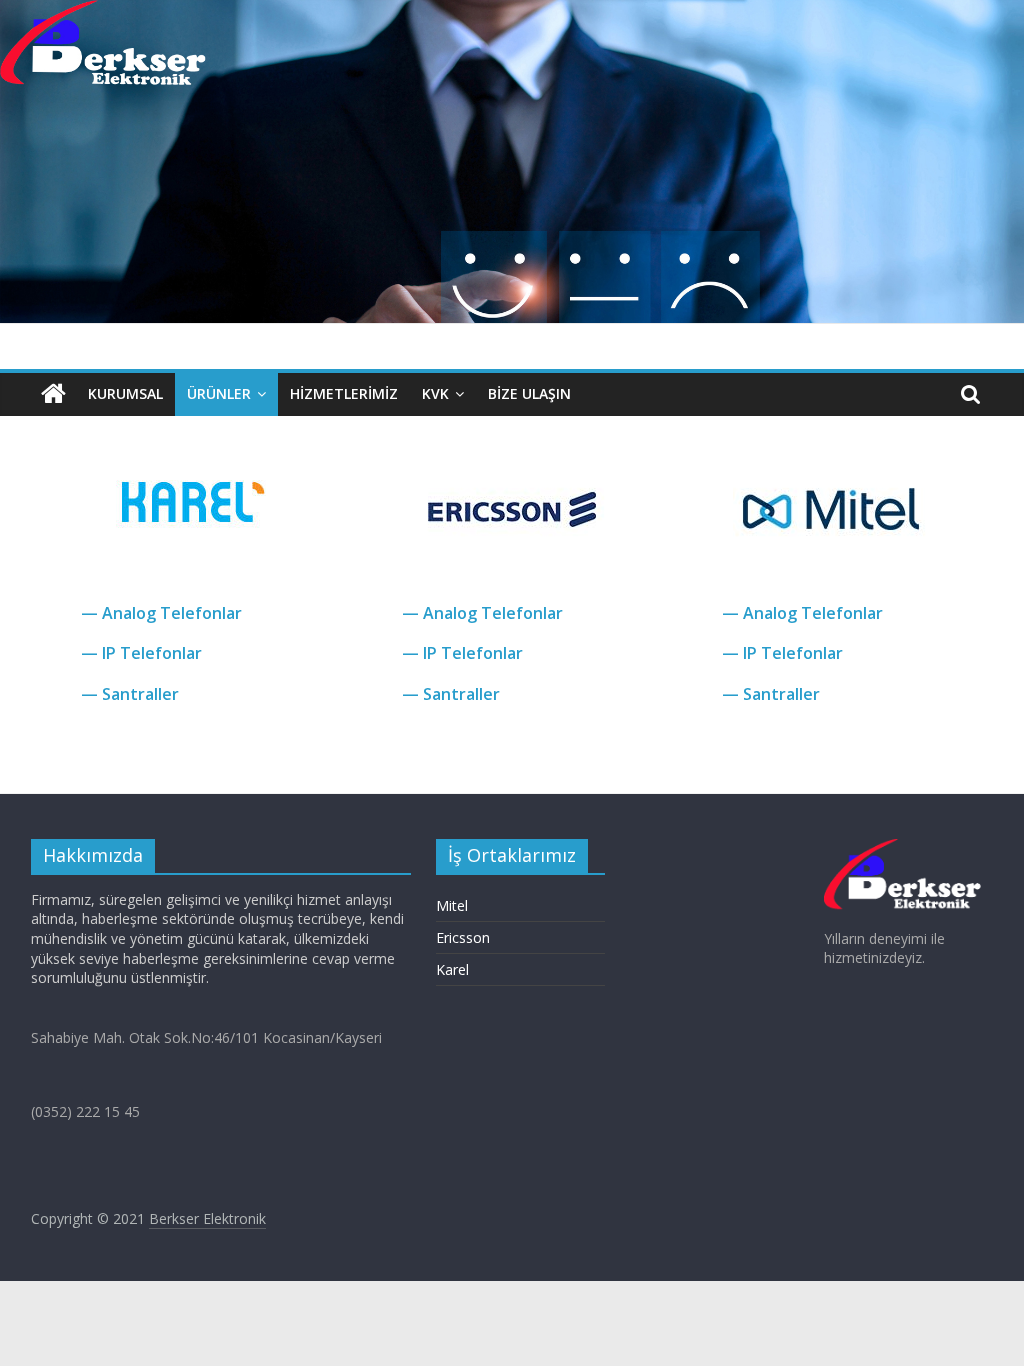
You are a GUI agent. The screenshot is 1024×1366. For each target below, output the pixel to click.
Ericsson (463, 937)
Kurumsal (125, 393)
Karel (452, 969)
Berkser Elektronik (207, 1218)
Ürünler (219, 393)
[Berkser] (53, 394)
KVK (435, 393)
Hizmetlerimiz (344, 393)
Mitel (452, 905)
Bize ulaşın (529, 393)
